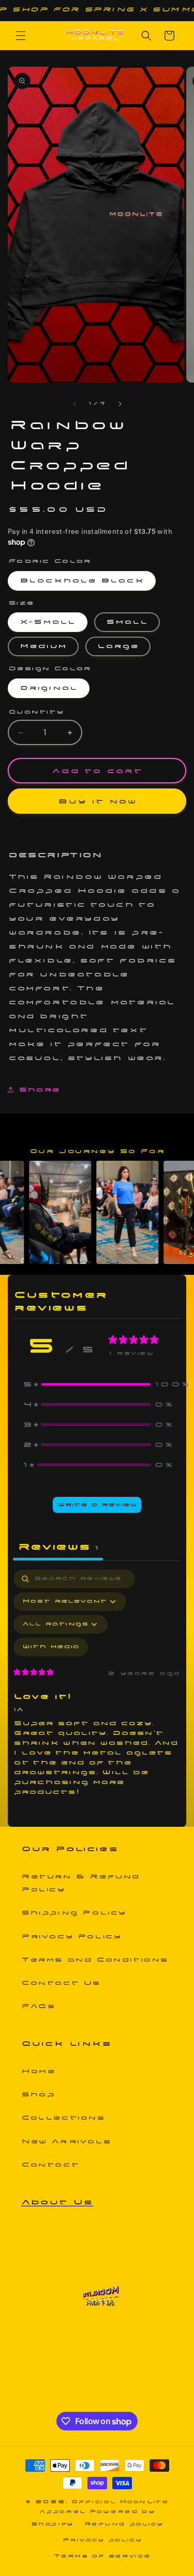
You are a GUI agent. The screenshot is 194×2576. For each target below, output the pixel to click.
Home (38, 2071)
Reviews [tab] (58, 1547)
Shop (38, 2095)
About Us (57, 2202)
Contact (50, 2165)
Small (127, 622)
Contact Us (61, 1983)
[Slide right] (120, 404)
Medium (43, 646)
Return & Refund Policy (80, 1883)
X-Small (48, 622)
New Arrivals (66, 2142)
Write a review (97, 1505)
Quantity (36, 712)
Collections (63, 2118)
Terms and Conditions (95, 1960)
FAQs (38, 2006)
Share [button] (39, 1090)
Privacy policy (102, 2540)
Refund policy (124, 2524)
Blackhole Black (82, 581)
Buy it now (97, 801)
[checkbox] (51, 1647)
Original (49, 688)
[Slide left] (74, 404)
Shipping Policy (74, 1913)
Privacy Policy (71, 1937)
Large (118, 646)
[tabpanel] (97, 1688)
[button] (21, 36)
